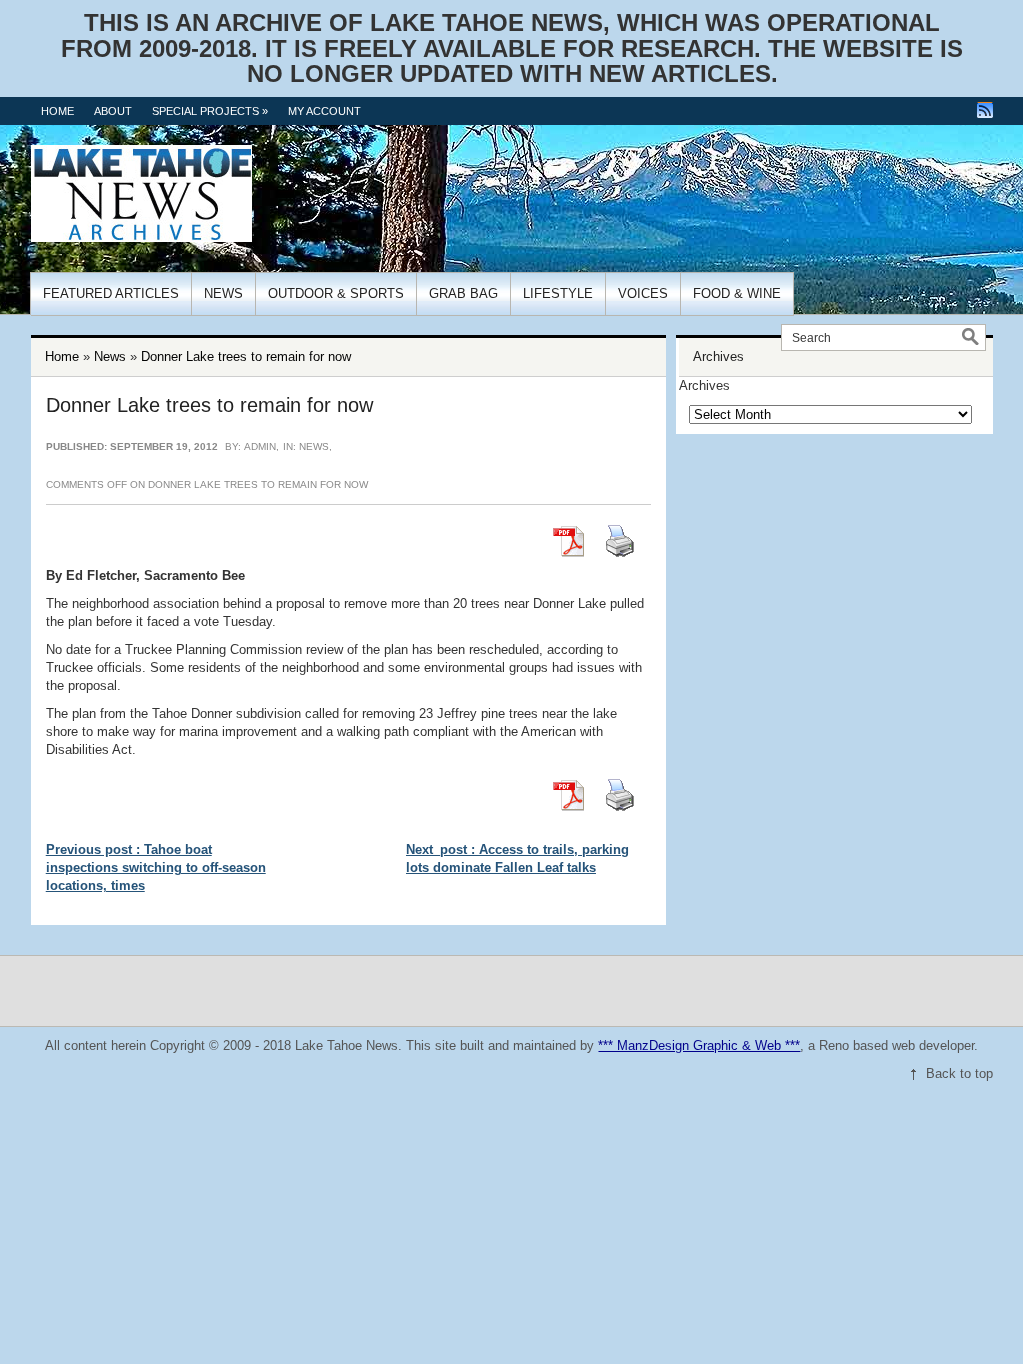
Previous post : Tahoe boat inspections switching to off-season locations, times (156, 867)
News (223, 293)
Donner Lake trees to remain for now (246, 356)
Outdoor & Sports (336, 293)
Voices (643, 293)
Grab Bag (463, 293)
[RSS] (985, 110)
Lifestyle (558, 293)
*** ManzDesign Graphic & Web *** (699, 1045)
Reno (834, 1045)
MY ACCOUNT (324, 111)
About (113, 111)
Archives (704, 385)
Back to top (959, 1073)
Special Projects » (210, 111)
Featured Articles (111, 293)
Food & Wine (737, 293)
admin (260, 446)
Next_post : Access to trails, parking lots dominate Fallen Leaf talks (517, 858)
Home (57, 111)
